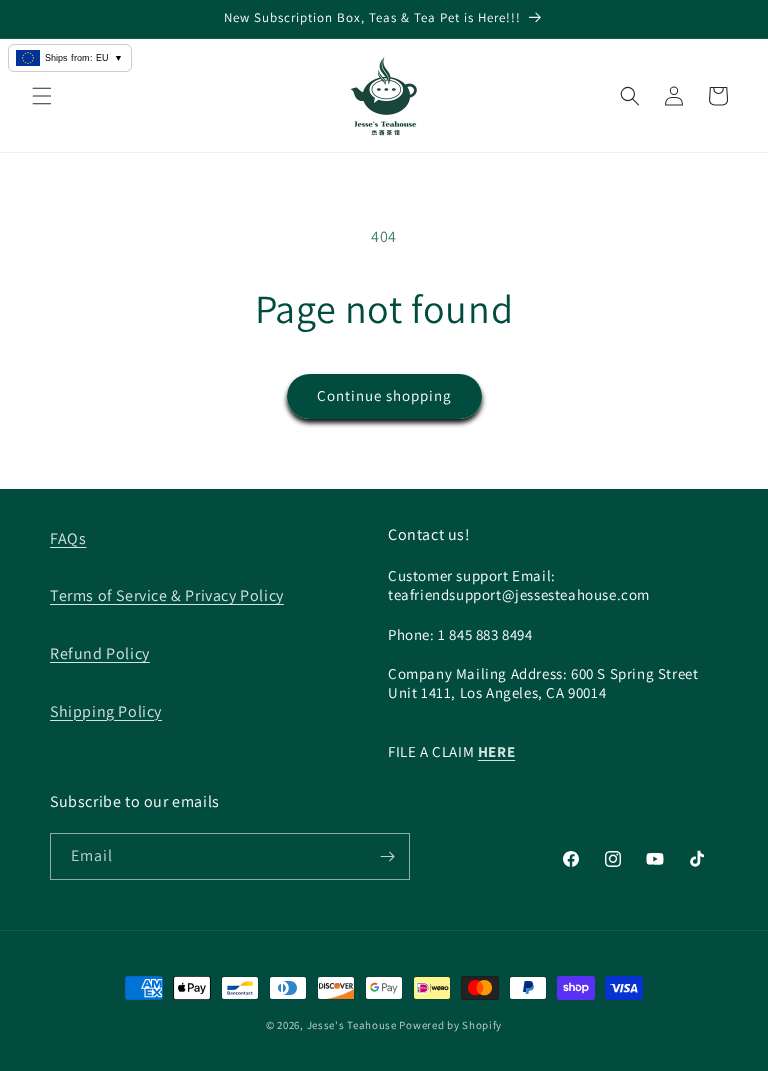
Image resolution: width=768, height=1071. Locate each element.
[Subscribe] (387, 856)
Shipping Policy (106, 711)
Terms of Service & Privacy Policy (167, 595)
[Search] (630, 96)
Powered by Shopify (450, 1025)
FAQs (68, 538)
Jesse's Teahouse (352, 1025)
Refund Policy (100, 653)
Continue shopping (384, 395)
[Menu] (42, 96)
